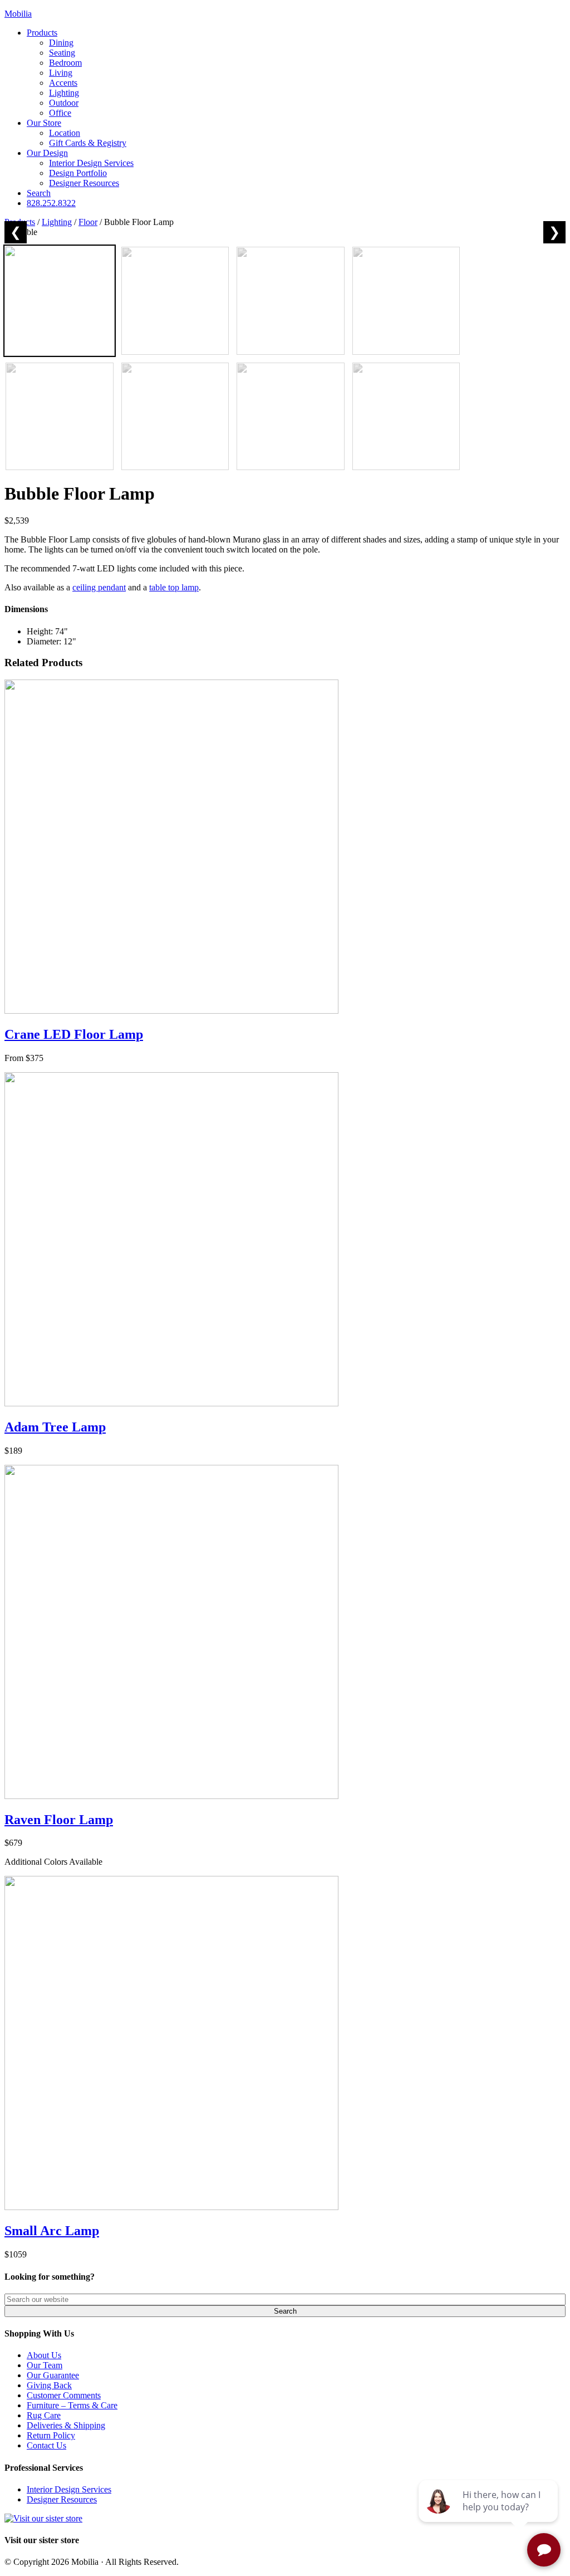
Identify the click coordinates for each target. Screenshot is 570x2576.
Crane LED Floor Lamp (74, 1034)
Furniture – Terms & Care (72, 2405)
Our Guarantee (53, 2375)
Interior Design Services (69, 2489)
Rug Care (44, 2415)
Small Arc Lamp (52, 2231)
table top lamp (174, 587)
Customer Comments (64, 2395)
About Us (44, 2355)
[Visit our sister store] (43, 2518)
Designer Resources (62, 2499)
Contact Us (46, 2445)
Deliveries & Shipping (66, 2425)
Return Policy (51, 2435)
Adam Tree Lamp (55, 1427)
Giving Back (49, 2385)
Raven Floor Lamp (59, 1820)
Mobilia (18, 14)
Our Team (45, 2365)
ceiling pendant (99, 587)
